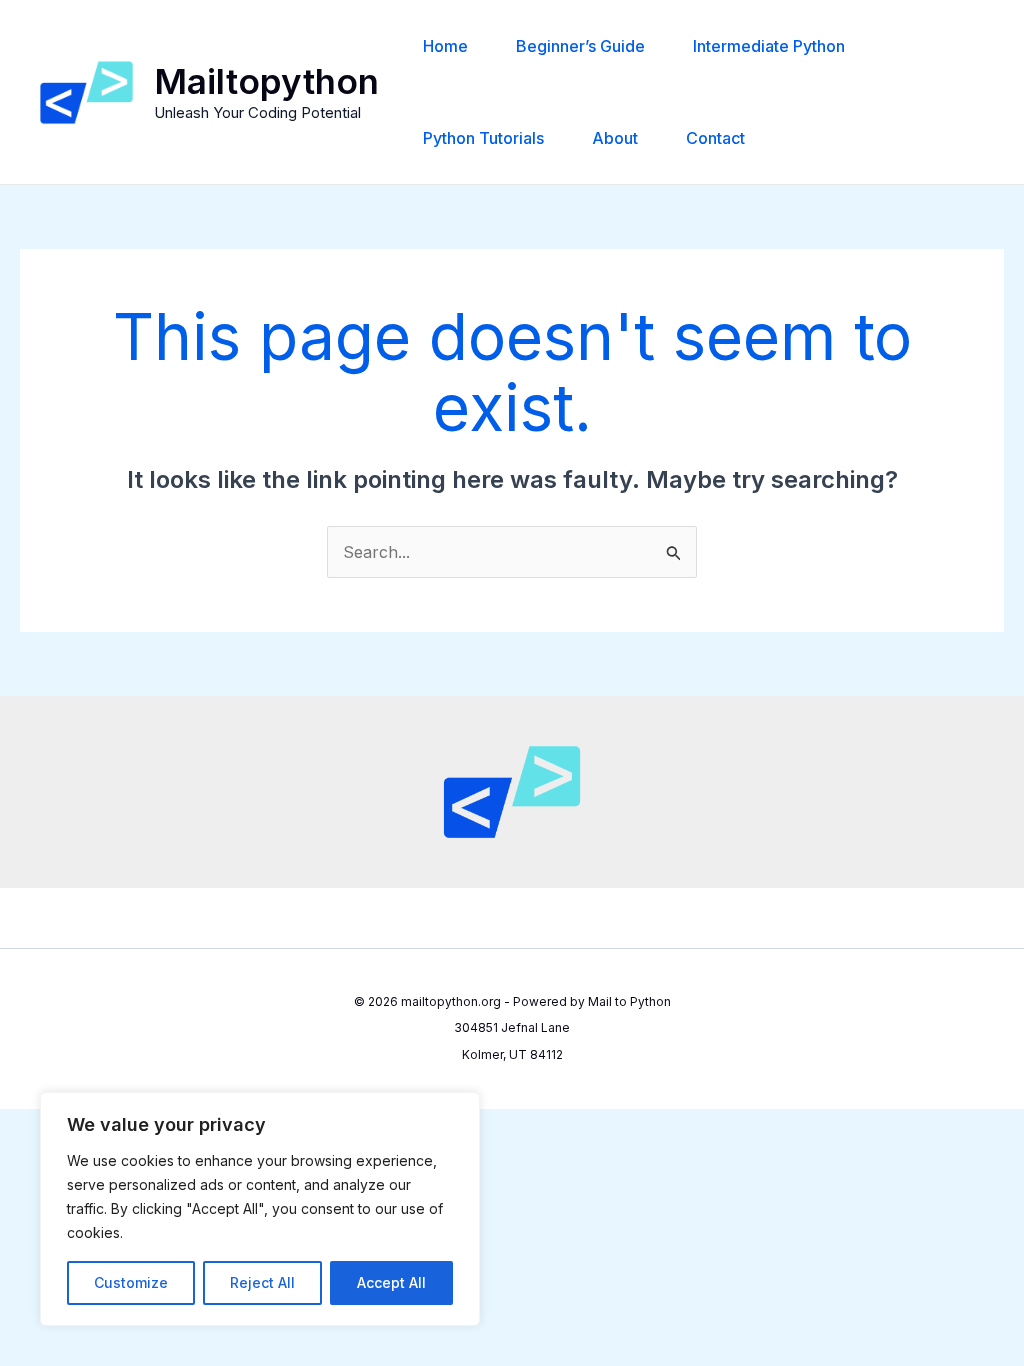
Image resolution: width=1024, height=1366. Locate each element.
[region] (260, 1209)
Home (445, 46)
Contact (715, 138)
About (615, 138)
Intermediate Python (769, 46)
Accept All (391, 1282)
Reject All (262, 1282)
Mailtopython (266, 81)
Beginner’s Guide (580, 46)
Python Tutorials (483, 138)
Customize (131, 1282)
